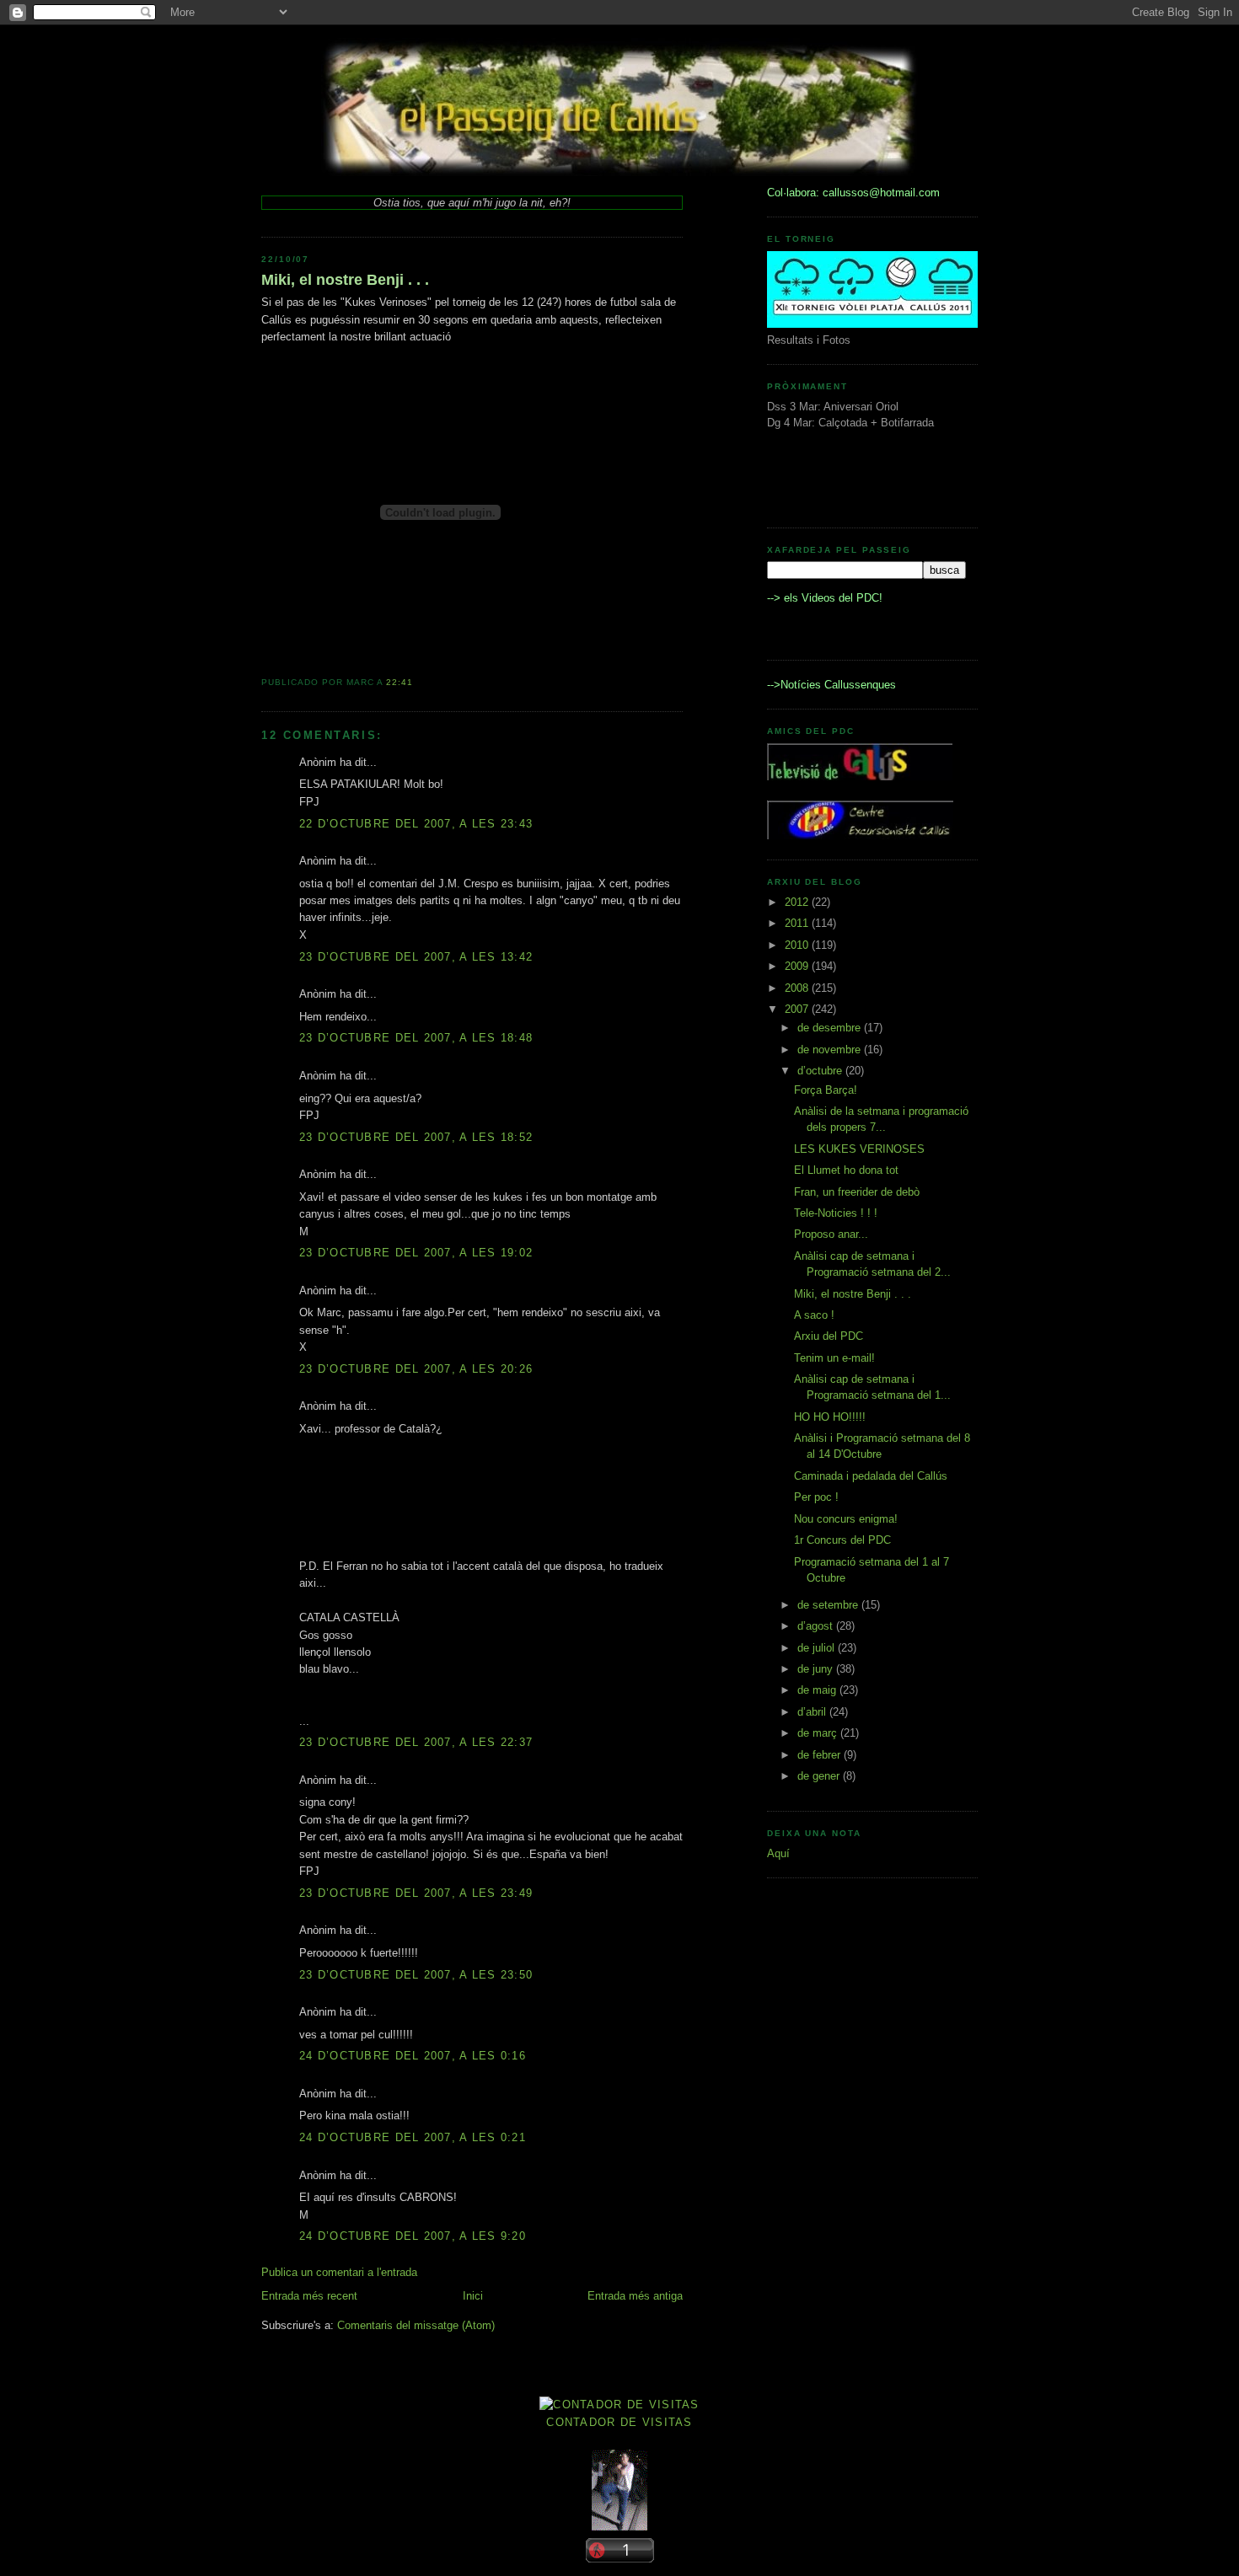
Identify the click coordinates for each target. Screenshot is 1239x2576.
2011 (798, 923)
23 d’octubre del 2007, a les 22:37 (416, 1742)
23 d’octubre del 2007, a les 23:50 (416, 1975)
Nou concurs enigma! (846, 1519)
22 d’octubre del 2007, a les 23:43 (416, 824)
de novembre (831, 1050)
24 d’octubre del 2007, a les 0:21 (413, 2137)
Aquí (778, 1853)
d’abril (813, 1712)
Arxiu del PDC (829, 1336)
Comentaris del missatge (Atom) (416, 2325)
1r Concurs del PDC (842, 1540)
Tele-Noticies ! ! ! (836, 1213)
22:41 (400, 682)
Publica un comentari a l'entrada (339, 2272)
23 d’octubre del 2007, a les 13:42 (416, 957)
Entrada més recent (309, 2296)
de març (819, 1733)
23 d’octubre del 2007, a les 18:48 (416, 1038)
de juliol (818, 1648)
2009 (798, 966)
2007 (798, 1009)
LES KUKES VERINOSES (859, 1149)
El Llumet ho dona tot (846, 1170)
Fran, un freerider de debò (857, 1192)
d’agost (817, 1626)
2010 (798, 945)
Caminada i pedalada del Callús (871, 1476)
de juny (817, 1669)
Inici (473, 2296)
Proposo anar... (831, 1234)
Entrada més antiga (635, 2296)
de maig (818, 1690)
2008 (798, 988)
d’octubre (821, 1071)
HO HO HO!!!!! (830, 1417)
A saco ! (814, 1315)
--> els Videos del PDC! (825, 598)
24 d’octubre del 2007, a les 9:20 (413, 2236)
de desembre (831, 1028)
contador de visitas (619, 2422)
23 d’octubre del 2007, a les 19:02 (416, 1253)
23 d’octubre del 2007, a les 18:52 (416, 1137)
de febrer (821, 1755)
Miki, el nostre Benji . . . (345, 280)
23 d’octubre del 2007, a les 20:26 (416, 1369)
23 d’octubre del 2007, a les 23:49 (416, 1893)
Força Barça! (826, 1090)
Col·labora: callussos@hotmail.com (853, 193)
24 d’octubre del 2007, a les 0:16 (413, 2056)
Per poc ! (816, 1497)
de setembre (829, 1605)
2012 (798, 902)
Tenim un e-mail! (834, 1358)
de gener (820, 1776)
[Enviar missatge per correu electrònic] (418, 682)
